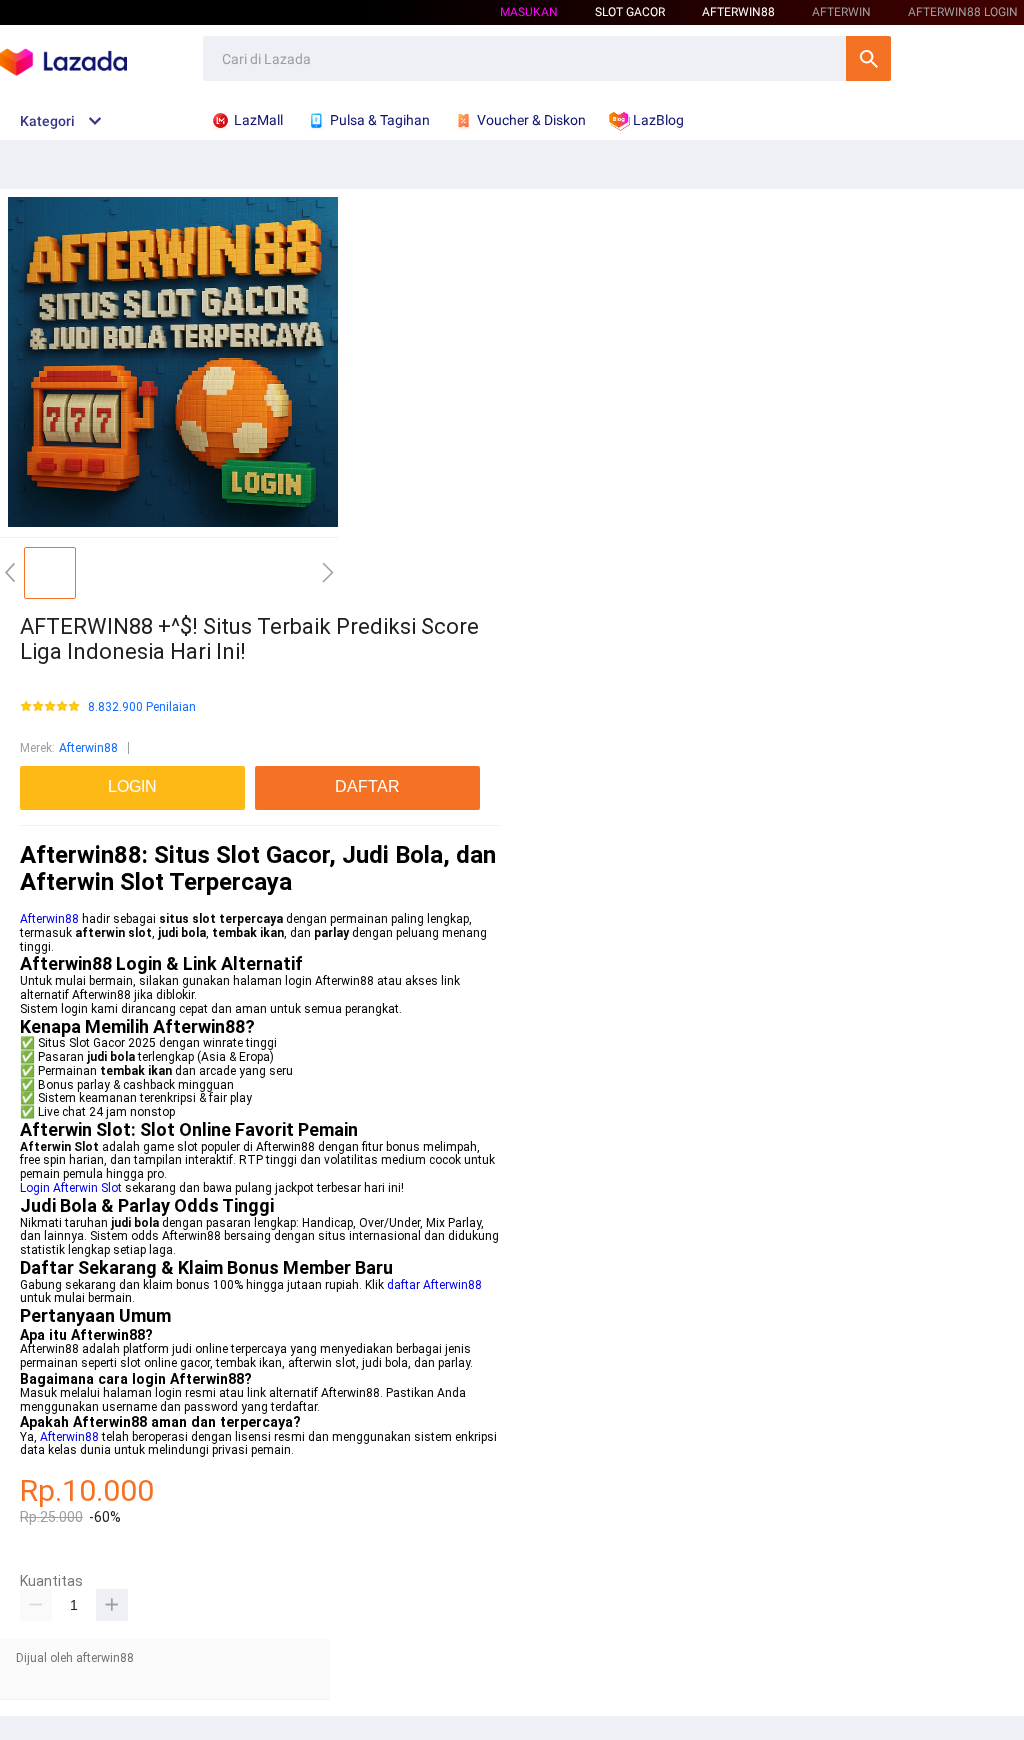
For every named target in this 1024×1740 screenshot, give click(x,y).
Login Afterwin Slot (71, 1188)
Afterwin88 (88, 748)
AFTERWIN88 (738, 12)
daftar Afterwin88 (434, 1285)
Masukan (529, 12)
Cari (868, 58)
